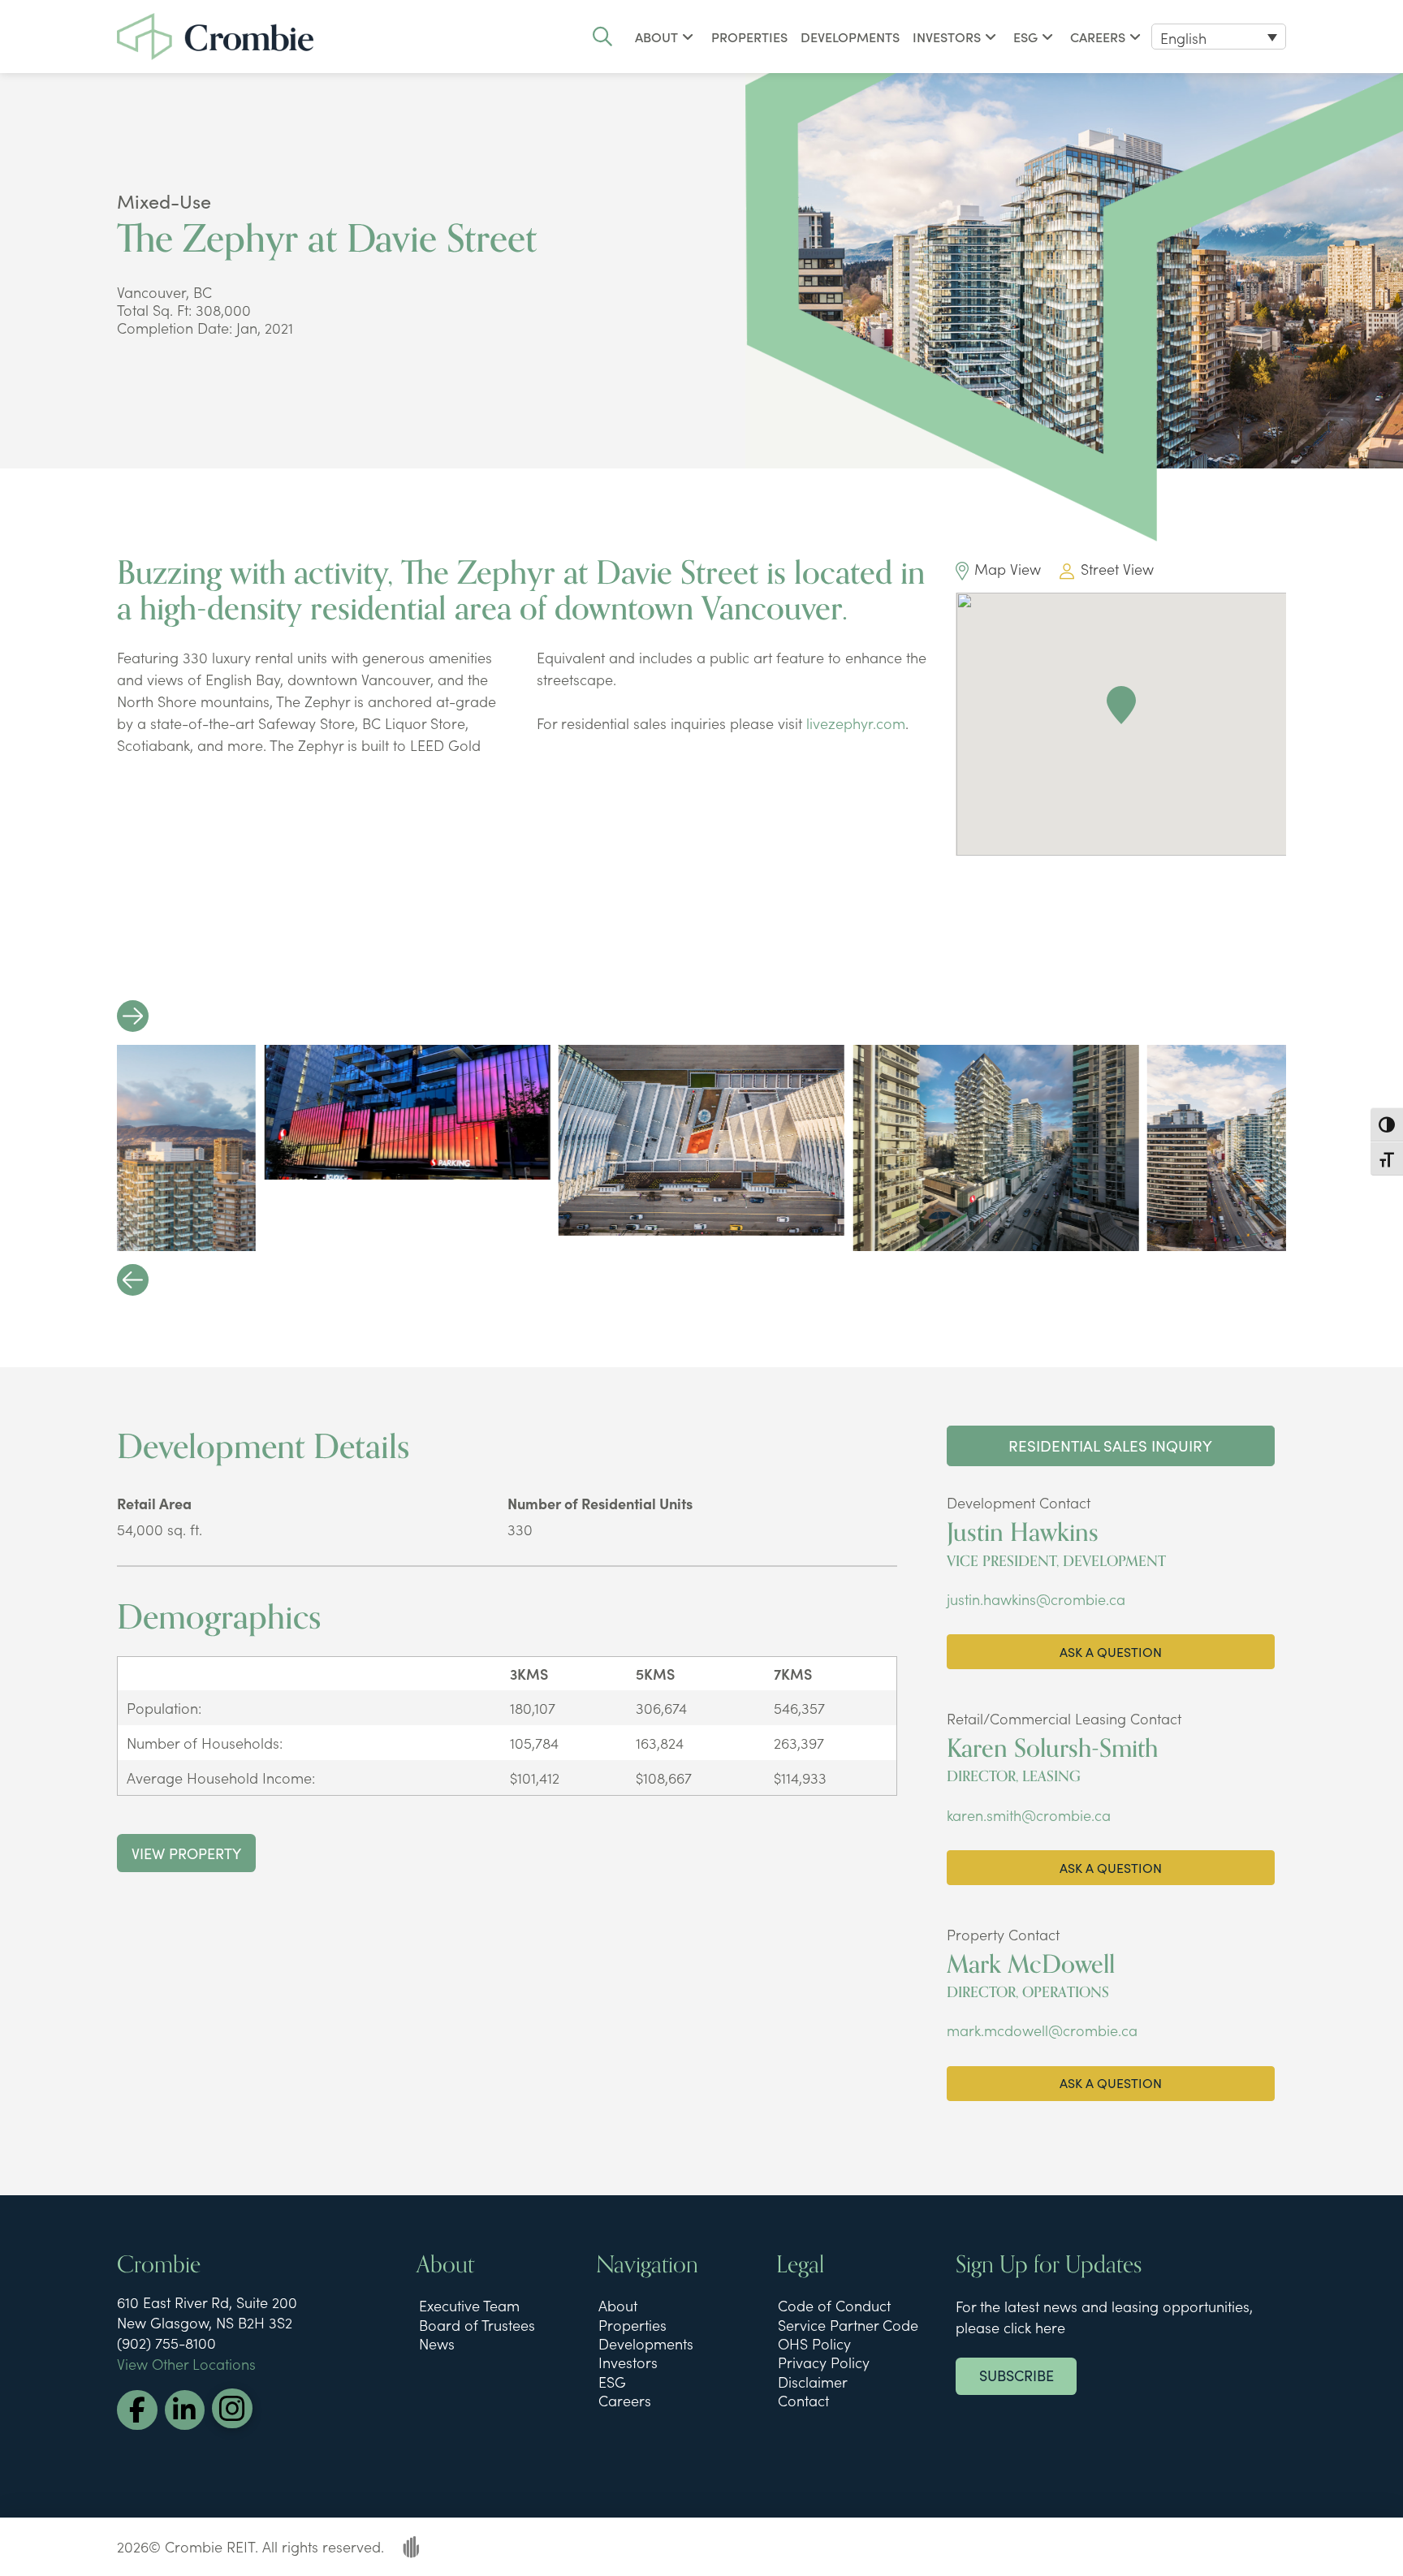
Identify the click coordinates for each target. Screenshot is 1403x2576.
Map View (1008, 569)
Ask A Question (1111, 1651)
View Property (186, 1852)
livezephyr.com (856, 723)
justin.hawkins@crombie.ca (1036, 1599)
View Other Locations (186, 2364)
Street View (1117, 569)
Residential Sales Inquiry (1110, 1445)
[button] (602, 37)
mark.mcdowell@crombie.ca (1042, 2030)
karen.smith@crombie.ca (1029, 1815)
